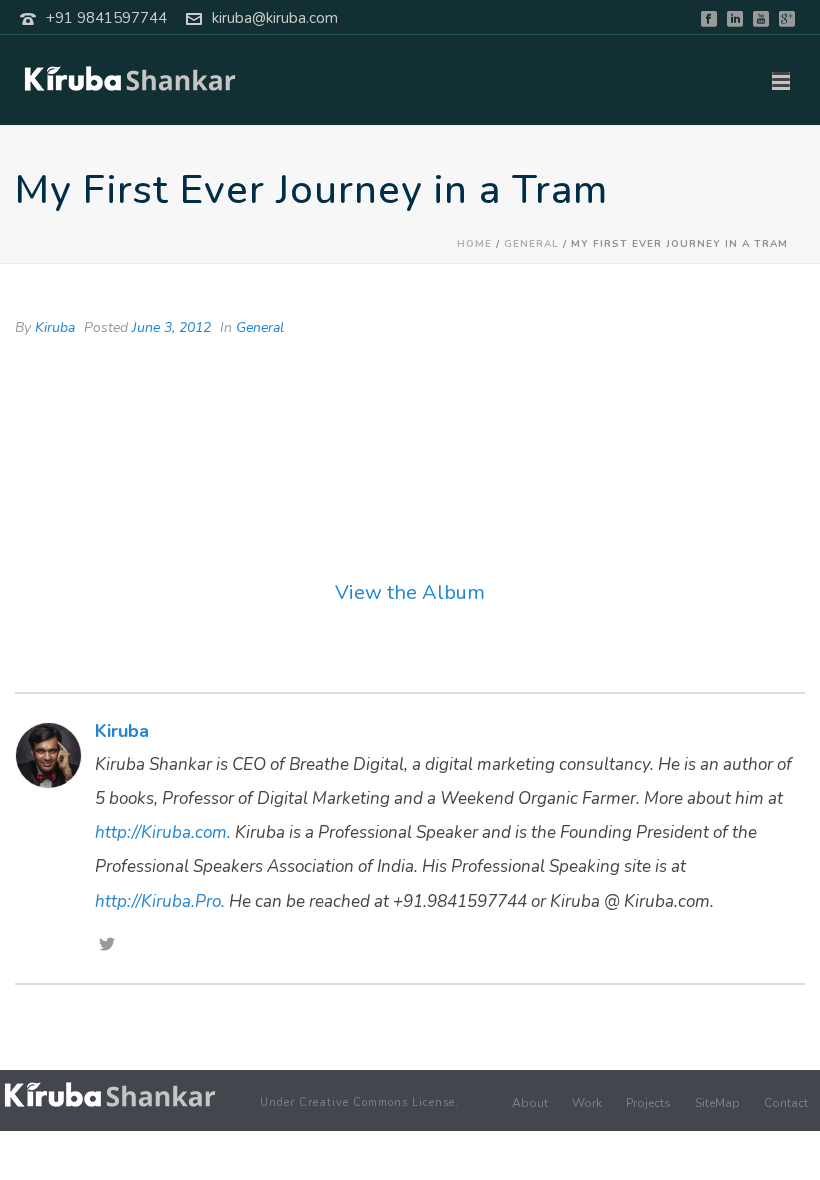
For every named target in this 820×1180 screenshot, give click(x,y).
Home (474, 244)
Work (587, 1103)
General (531, 244)
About (530, 1103)
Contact (786, 1103)
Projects (648, 1103)
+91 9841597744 (106, 18)
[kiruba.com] (110, 1094)
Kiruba (55, 327)
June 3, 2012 (171, 327)
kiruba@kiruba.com (275, 18)
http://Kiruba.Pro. (160, 901)
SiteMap (717, 1103)
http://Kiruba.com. (163, 832)
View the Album (410, 592)
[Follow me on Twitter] (107, 946)
